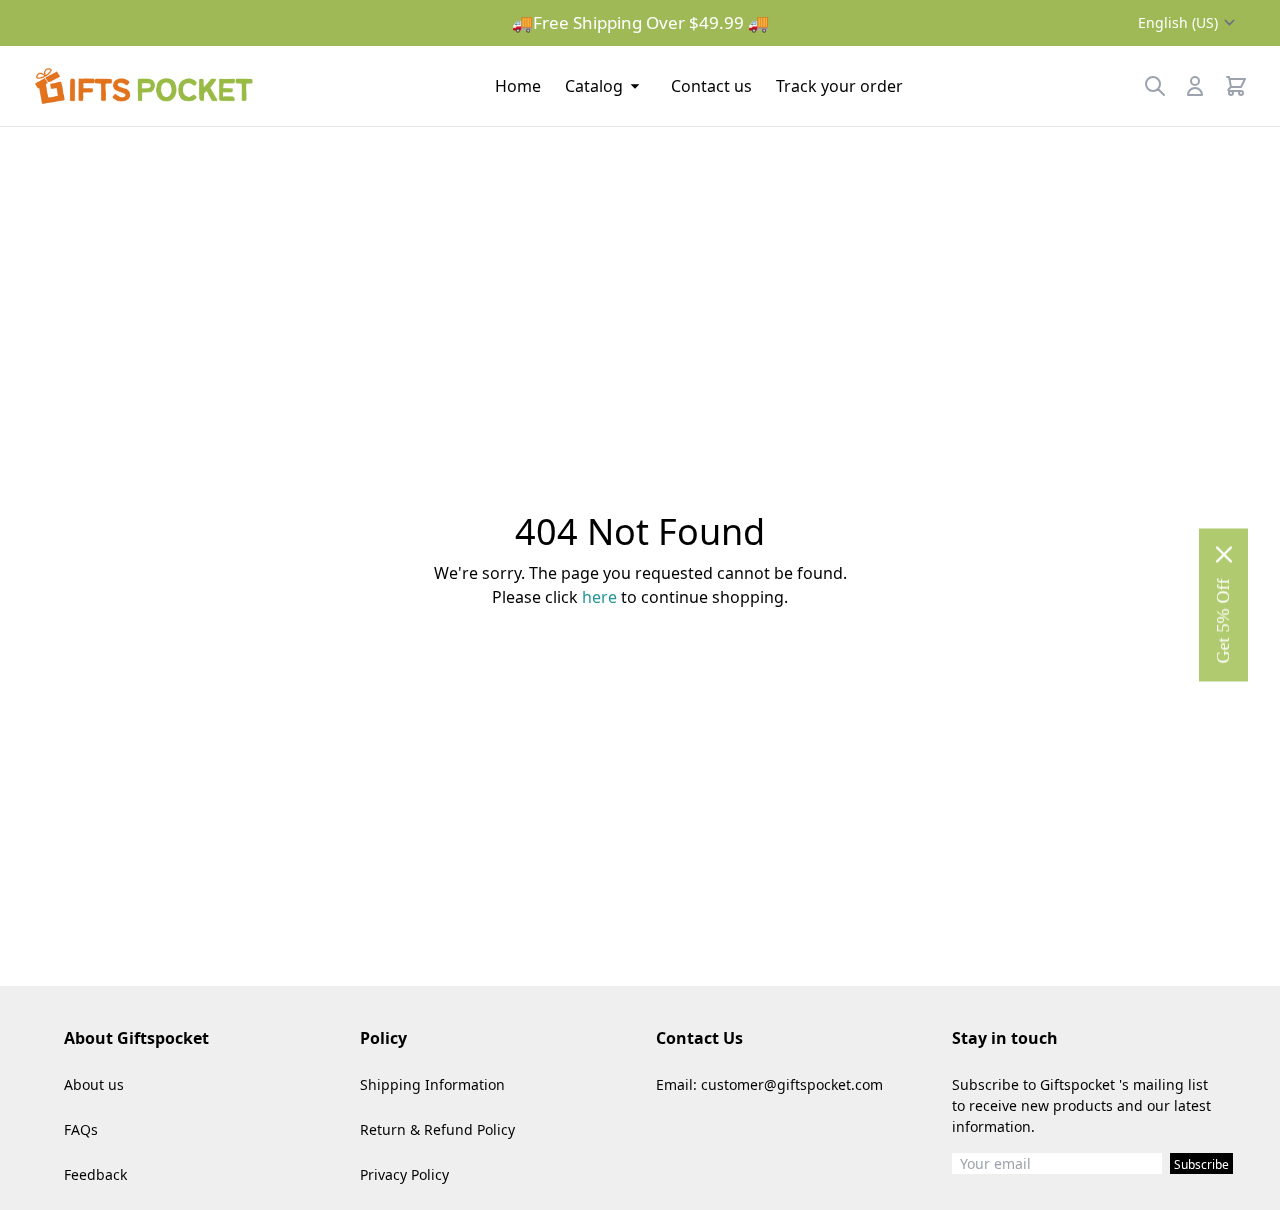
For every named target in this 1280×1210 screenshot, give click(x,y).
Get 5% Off (1223, 621)
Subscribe (1201, 1164)
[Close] (1224, 555)
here (599, 597)
